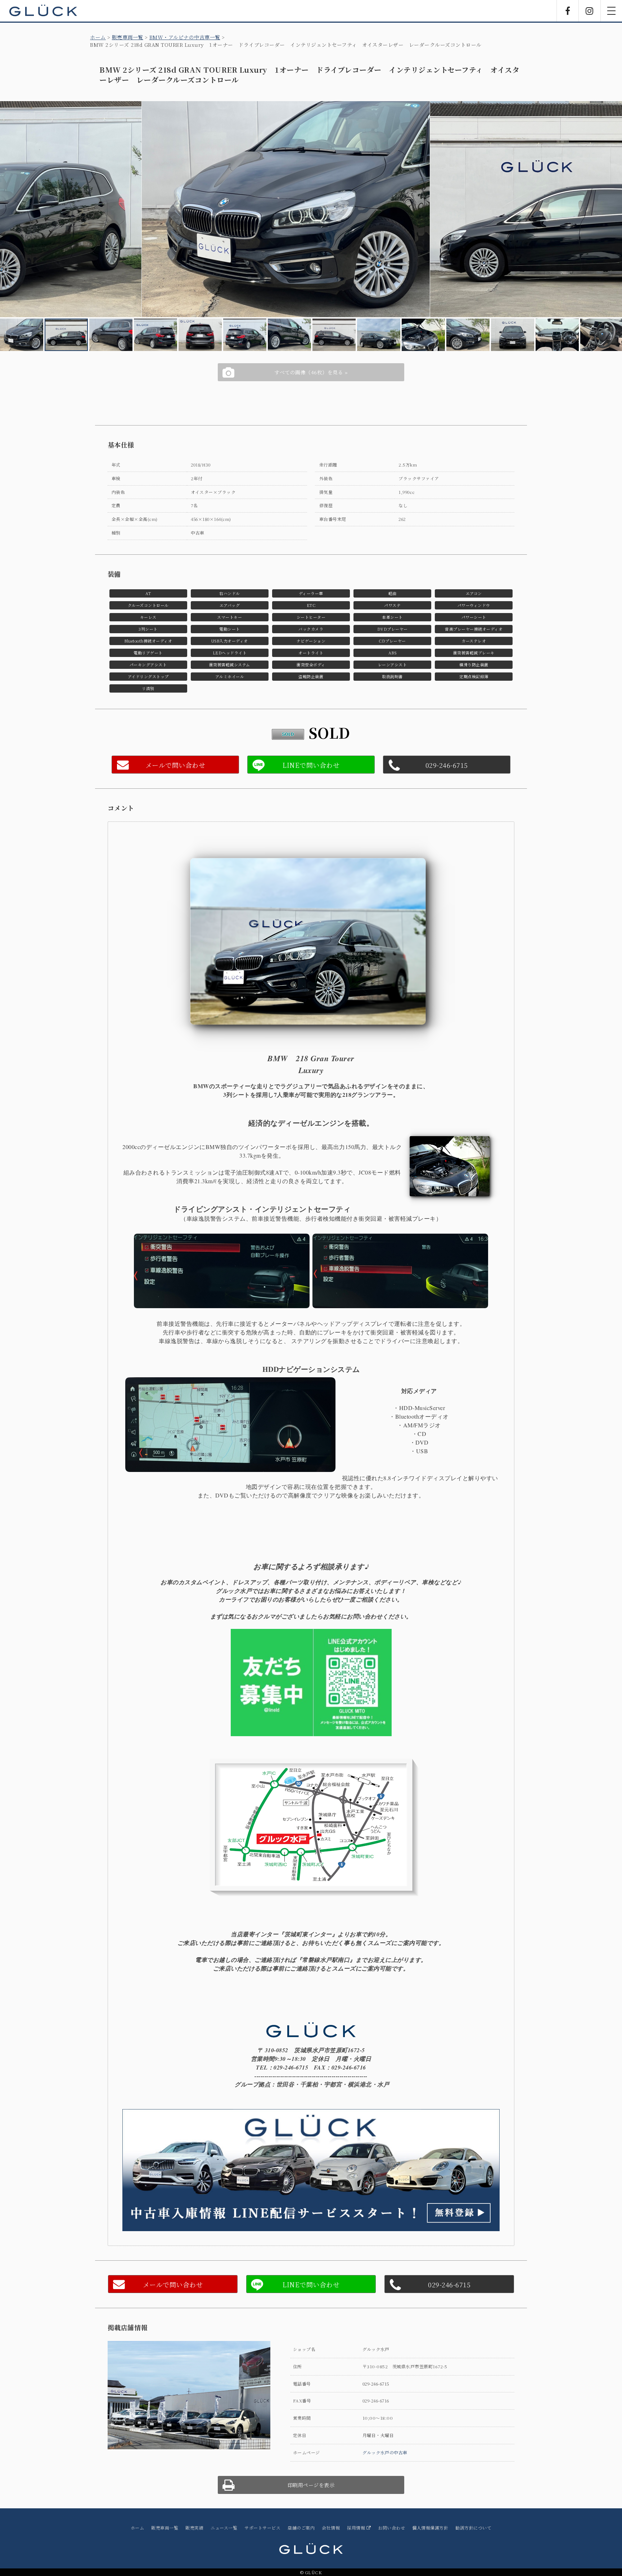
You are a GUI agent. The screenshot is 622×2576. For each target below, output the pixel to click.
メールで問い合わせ (175, 765)
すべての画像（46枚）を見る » (311, 372)
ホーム (98, 37)
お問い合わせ (391, 2528)
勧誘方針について (473, 2528)
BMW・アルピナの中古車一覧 (185, 37)
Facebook (568, 11)
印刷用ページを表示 (311, 2485)
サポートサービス (262, 2528)
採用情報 (357, 2528)
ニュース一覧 (224, 2528)
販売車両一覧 (128, 37)
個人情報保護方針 (430, 2528)
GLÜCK (43, 11)
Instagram (590, 11)
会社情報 (331, 2528)
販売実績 (194, 2528)
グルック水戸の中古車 (385, 2452)
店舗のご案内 (301, 2528)
